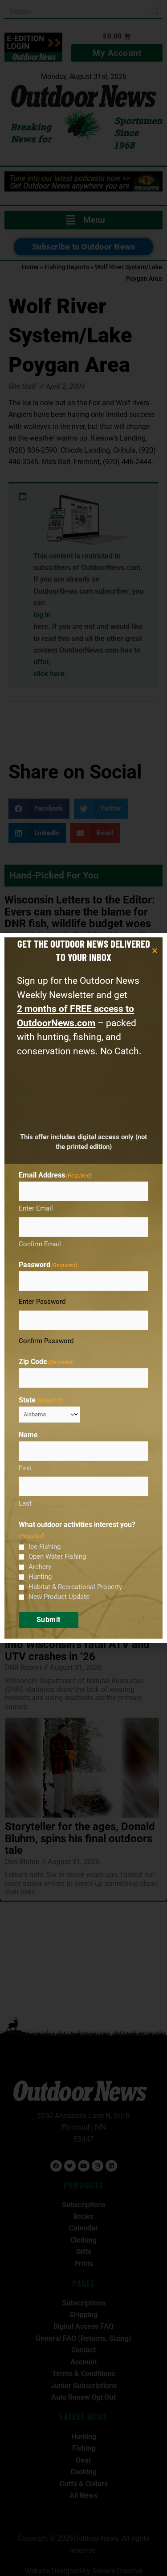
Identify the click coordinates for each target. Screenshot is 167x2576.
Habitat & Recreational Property (75, 1587)
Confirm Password (46, 1341)
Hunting (40, 1577)
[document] (83, 1288)
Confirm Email (40, 1244)
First (25, 1468)
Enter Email (36, 1208)
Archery (40, 1567)
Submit (49, 1620)
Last (25, 1503)
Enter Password (42, 1302)
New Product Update (59, 1597)
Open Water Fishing (57, 1556)
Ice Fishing (45, 1547)
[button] (155, 951)
